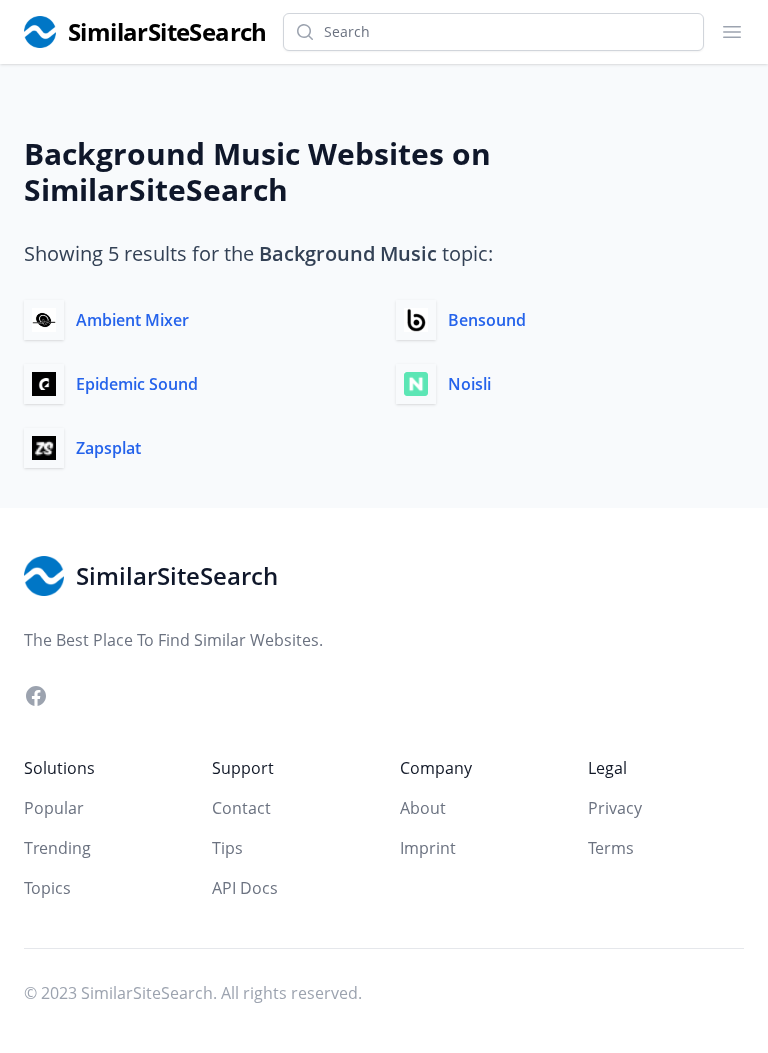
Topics (47, 888)
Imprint (428, 848)
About (423, 808)
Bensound (487, 320)
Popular (54, 808)
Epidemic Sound (137, 384)
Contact (241, 808)
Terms (611, 848)
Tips (227, 848)
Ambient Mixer (132, 320)
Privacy (615, 808)
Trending (57, 848)
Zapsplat (108, 448)
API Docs (245, 888)
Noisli (469, 384)
